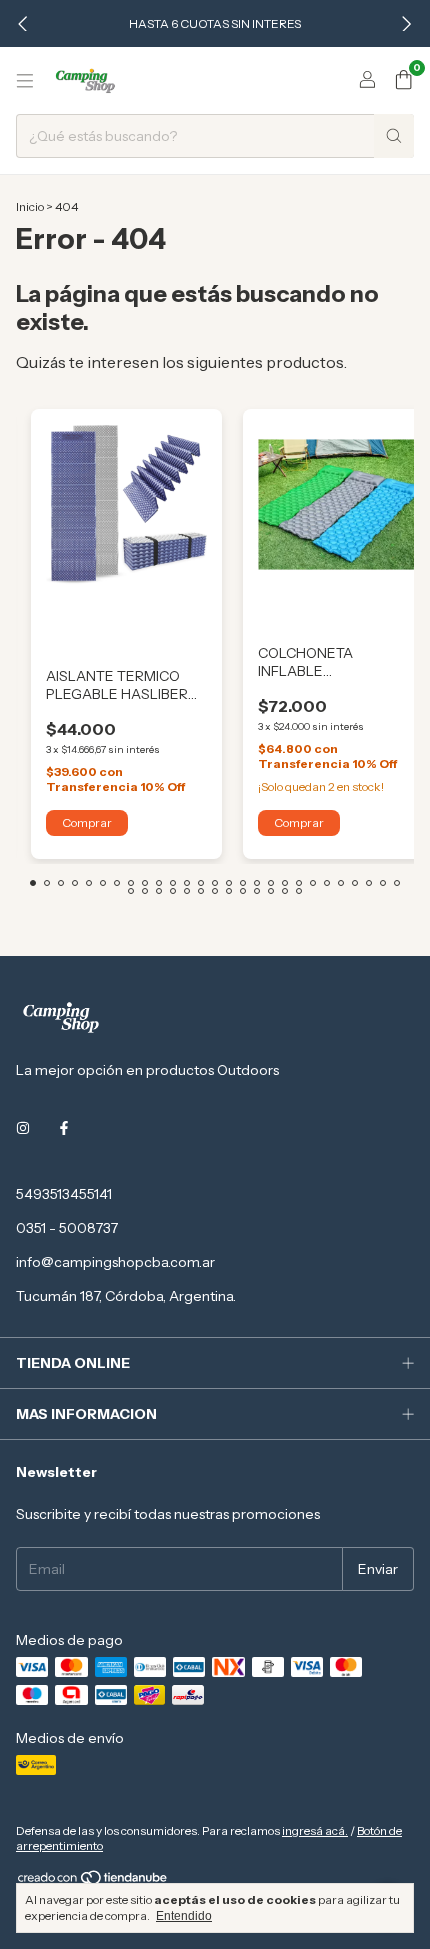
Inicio (30, 206)
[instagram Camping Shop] (23, 1128)
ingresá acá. (315, 1830)
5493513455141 (64, 1194)
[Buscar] (394, 136)
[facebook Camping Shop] (64, 1128)
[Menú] (25, 81)
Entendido (184, 1916)
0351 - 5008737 (67, 1228)
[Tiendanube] (93, 1881)
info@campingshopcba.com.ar (115, 1262)
